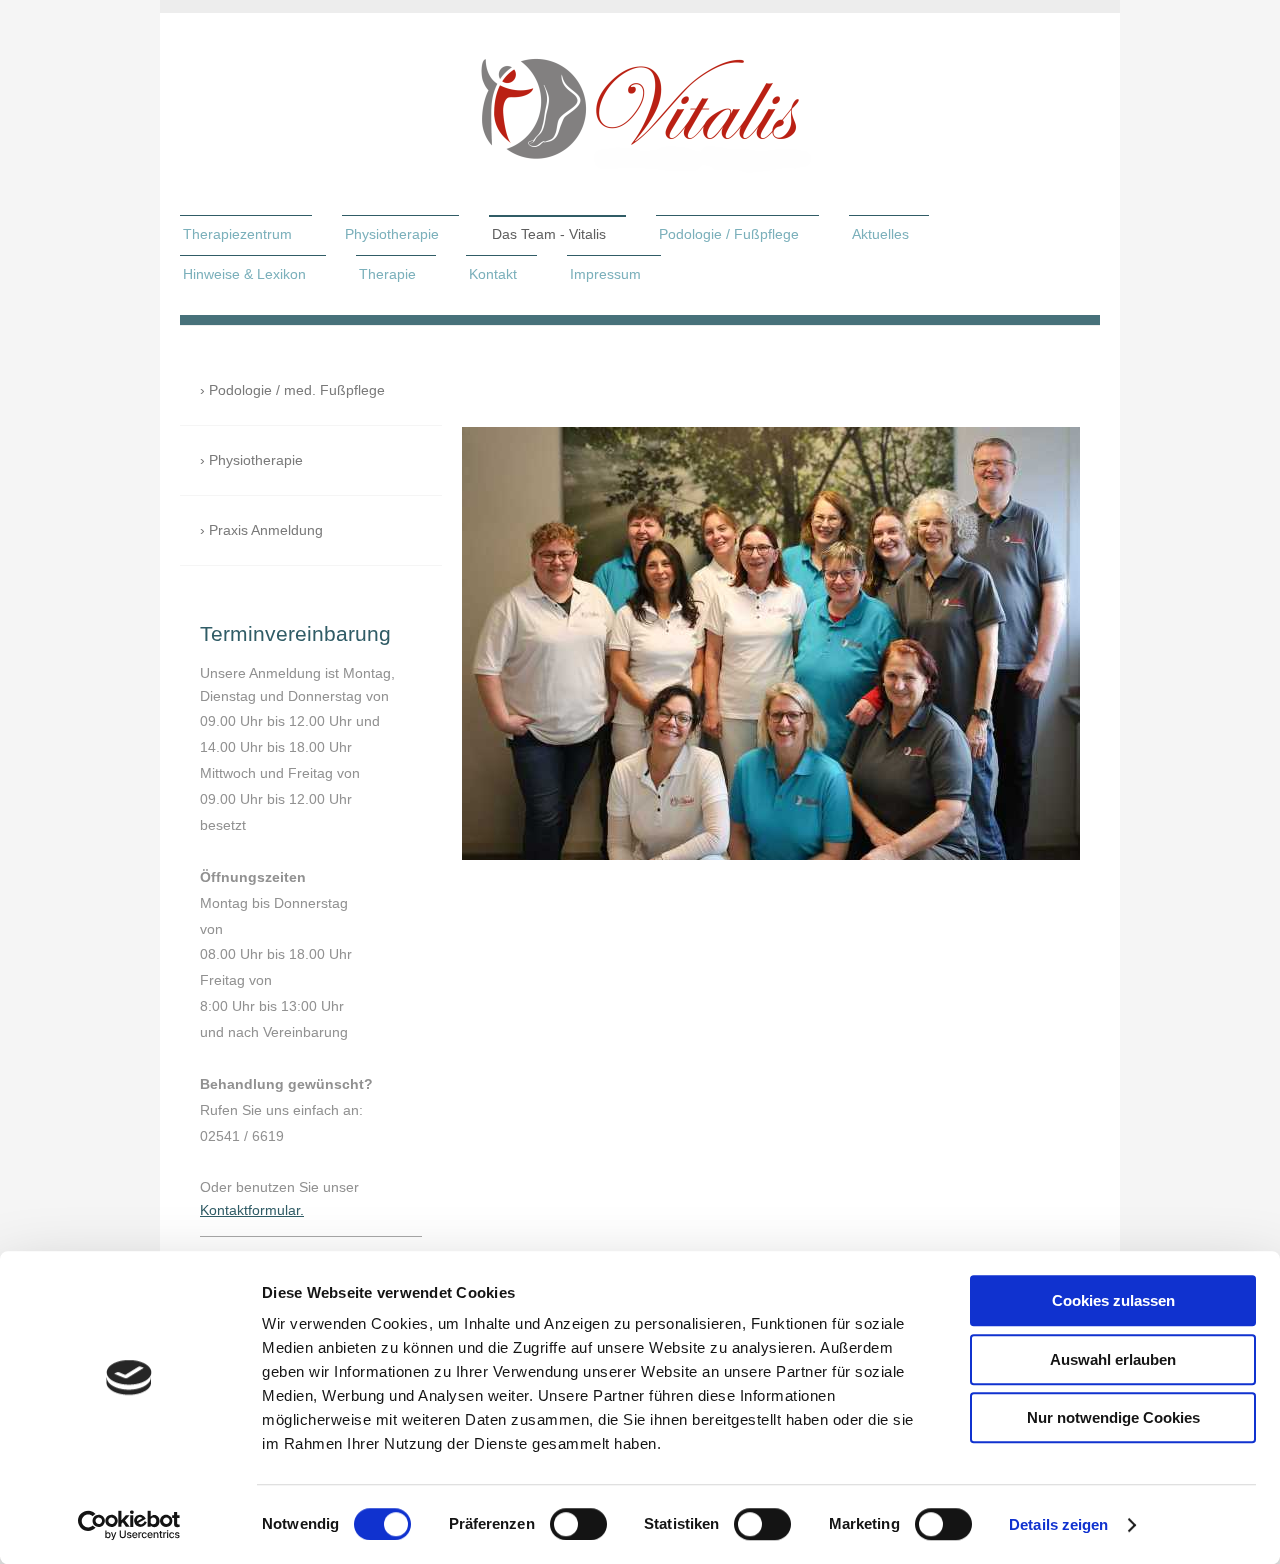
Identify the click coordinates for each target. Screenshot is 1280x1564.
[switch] (578, 1524)
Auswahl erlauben (1113, 1359)
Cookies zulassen (1113, 1300)
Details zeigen (1058, 1524)
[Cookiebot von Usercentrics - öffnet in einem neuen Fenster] (129, 1525)
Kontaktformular (250, 1210)
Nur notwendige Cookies (1113, 1417)
